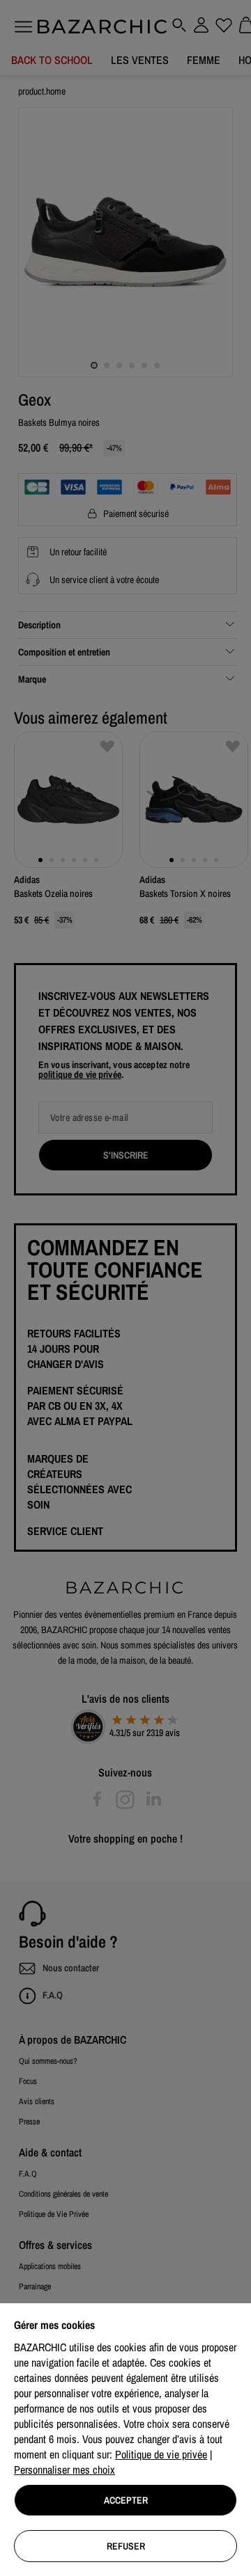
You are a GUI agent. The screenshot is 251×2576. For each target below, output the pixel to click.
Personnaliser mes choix (64, 2470)
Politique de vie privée (161, 2454)
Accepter (126, 2500)
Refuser (126, 2546)
